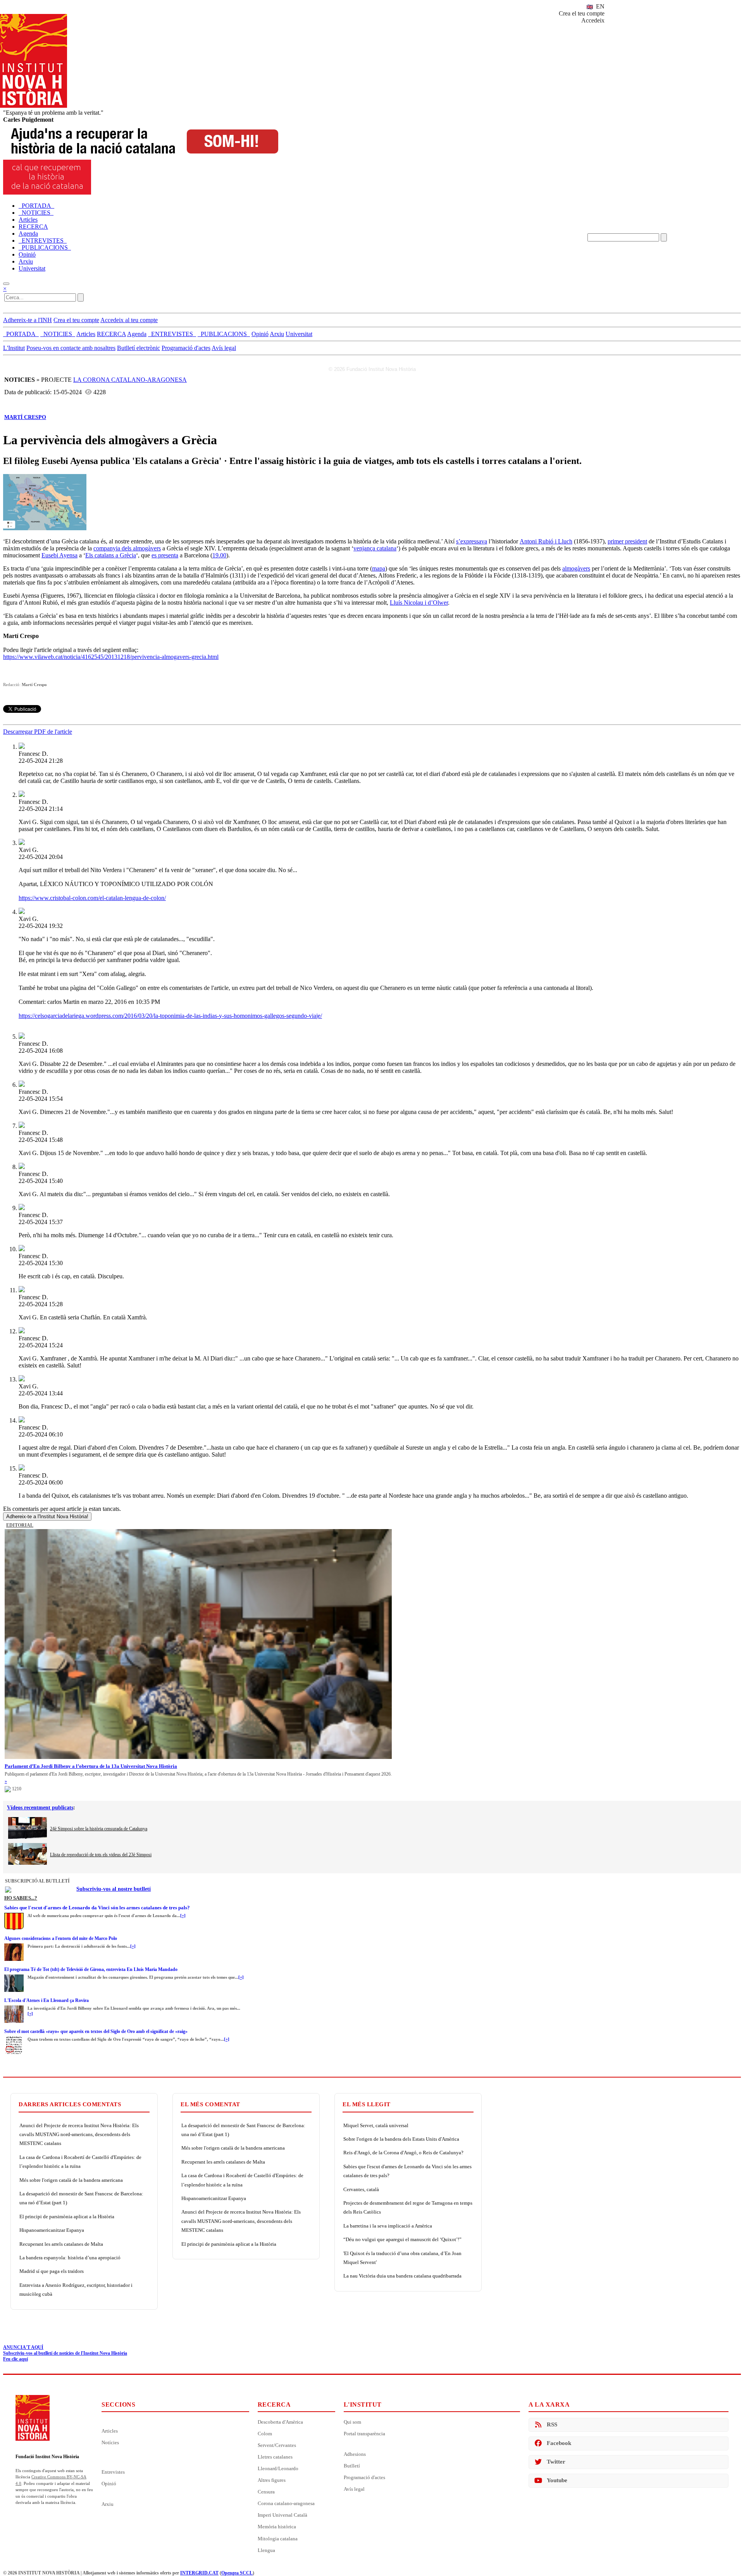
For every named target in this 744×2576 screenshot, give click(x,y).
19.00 (219, 555)
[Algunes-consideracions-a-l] (14, 1946)
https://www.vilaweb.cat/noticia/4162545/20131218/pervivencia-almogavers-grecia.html (111, 657)
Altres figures (272, 2480)
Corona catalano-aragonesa (286, 2503)
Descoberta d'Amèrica (280, 2422)
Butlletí (352, 2466)
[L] (14, 2008)
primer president (627, 541)
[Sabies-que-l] (14, 1915)
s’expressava (472, 541)
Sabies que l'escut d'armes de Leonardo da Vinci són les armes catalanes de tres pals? (97, 1908)
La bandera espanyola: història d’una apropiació (70, 2258)
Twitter (556, 2462)
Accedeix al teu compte (129, 320)
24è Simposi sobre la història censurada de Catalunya (99, 1829)
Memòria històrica (277, 2527)
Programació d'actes (186, 348)
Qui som (352, 2422)
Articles (110, 2431)
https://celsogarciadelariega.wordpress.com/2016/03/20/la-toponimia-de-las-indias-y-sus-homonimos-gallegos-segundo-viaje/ (170, 1016)
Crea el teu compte (582, 13)
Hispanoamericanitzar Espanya (52, 2230)
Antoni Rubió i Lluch (546, 541)
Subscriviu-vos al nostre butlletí (114, 1889)
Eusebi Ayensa (59, 555)
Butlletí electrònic (139, 348)
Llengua (266, 2550)
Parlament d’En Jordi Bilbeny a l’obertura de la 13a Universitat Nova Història (91, 1766)
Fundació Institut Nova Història (47, 2457)
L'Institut (14, 348)
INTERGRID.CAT (199, 2573)
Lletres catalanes (275, 2457)
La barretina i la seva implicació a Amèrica (388, 2226)
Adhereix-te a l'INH (28, 320)
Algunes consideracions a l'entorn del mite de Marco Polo (61, 1938)
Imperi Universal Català (282, 2515)
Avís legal (224, 348)
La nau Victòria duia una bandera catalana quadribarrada (402, 2276)
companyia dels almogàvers (127, 548)
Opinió (109, 2484)
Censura (266, 2492)
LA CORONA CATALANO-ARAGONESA (130, 380)
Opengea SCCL (237, 2573)
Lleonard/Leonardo (278, 2468)
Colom (265, 2434)
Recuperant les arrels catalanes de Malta (61, 2244)
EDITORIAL (20, 1525)
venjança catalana (375, 548)
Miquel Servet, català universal (376, 2125)
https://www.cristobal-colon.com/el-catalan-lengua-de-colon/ (92, 898)
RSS (552, 2424)
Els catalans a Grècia (111, 555)
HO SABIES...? (21, 1898)
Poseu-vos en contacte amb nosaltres (71, 348)
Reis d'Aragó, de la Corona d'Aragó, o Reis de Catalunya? (403, 2153)
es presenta (165, 555)
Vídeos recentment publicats (40, 1808)
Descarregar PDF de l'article (38, 732)
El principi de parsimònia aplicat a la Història (67, 2216)
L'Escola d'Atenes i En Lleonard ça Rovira (46, 2000)
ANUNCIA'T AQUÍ (23, 2347)
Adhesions (355, 2454)
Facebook (559, 2443)
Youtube (557, 2480)
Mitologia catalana (278, 2539)
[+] (183, 1916)
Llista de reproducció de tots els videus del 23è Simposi (101, 1855)
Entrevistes (113, 2472)
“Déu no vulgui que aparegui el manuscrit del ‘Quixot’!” (402, 2239)
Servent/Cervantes (277, 2445)
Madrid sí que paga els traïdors (52, 2271)
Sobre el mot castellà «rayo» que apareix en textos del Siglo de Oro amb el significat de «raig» (96, 2031)
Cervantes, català (361, 2189)
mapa (379, 568)
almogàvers (576, 568)
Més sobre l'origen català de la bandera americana (71, 2180)
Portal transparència (364, 2434)
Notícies (110, 2442)
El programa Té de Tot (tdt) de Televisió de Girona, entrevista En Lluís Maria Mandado (91, 1969)
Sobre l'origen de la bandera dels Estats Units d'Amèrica (401, 2139)
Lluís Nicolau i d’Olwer (419, 603)
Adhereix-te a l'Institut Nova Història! (47, 1516)
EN (599, 6)
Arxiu (108, 2504)
